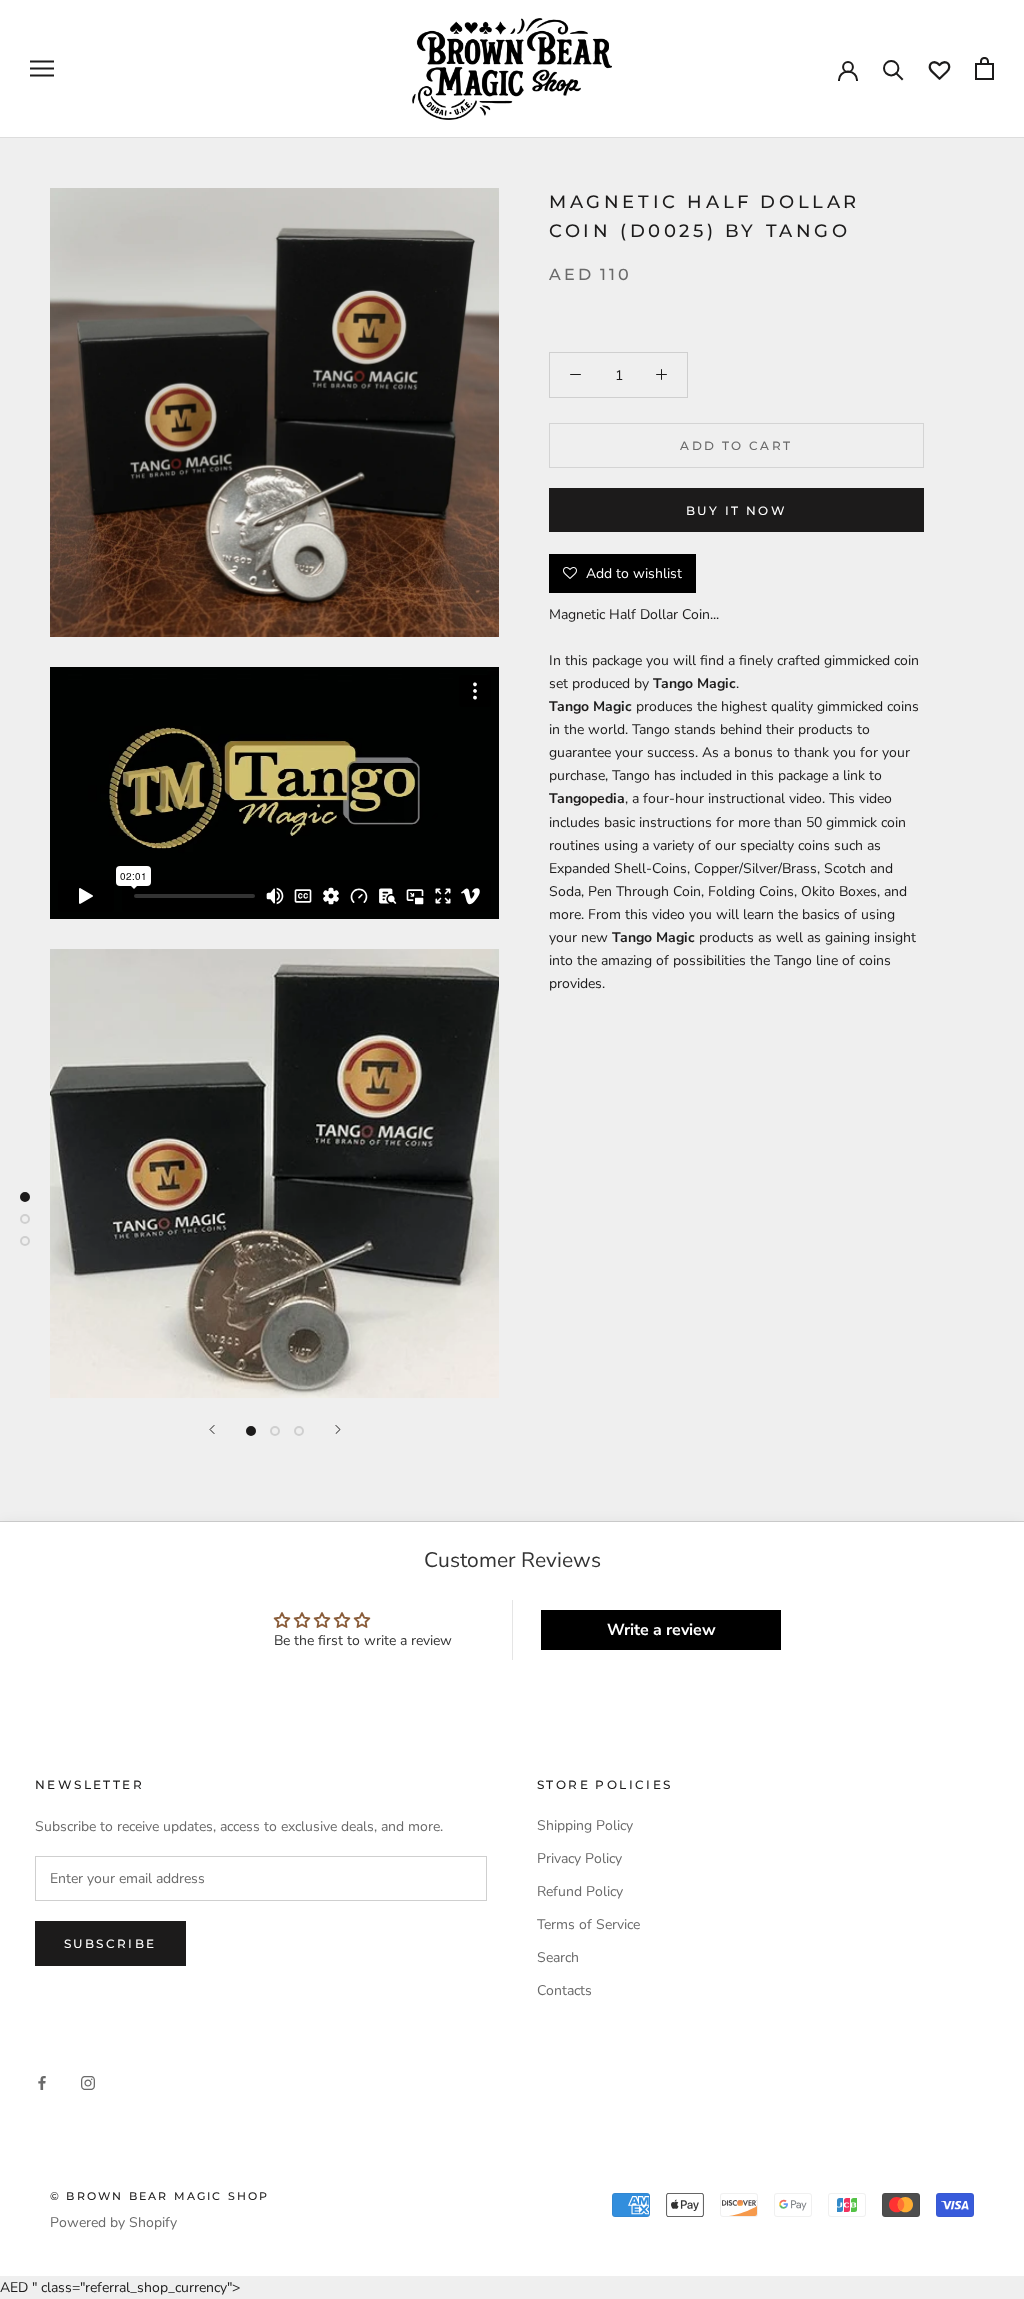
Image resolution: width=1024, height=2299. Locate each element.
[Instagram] (88, 2082)
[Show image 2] (275, 1431)
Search (558, 1957)
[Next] (338, 1429)
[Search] (893, 68)
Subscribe (110, 1943)
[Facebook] (42, 2082)
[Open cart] (984, 68)
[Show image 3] (299, 1431)
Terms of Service (588, 1924)
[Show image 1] (251, 1431)
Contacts (564, 1990)
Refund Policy (580, 1891)
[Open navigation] (42, 68)
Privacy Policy (579, 1858)
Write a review (661, 1630)
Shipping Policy (585, 1825)
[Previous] (212, 1429)
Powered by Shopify (113, 2222)
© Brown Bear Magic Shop (160, 2196)
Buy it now (736, 510)
